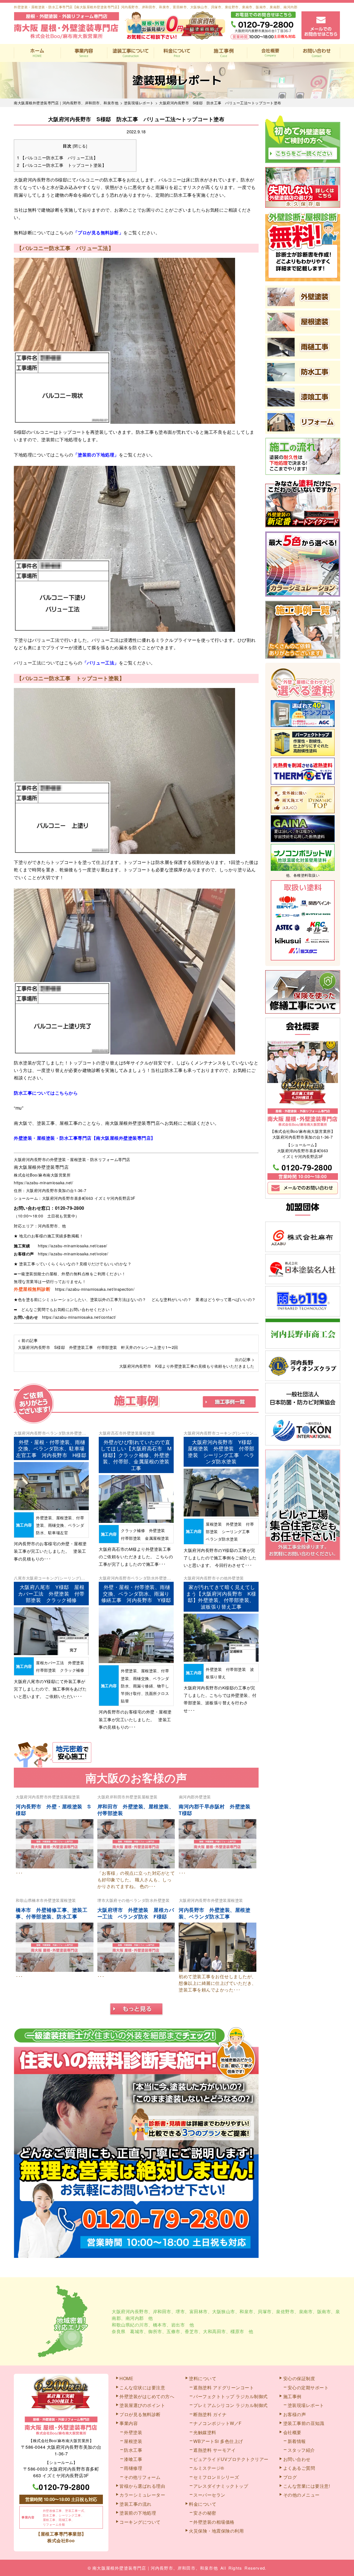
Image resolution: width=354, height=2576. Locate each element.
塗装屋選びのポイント (142, 2405)
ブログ (290, 2477)
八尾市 (20, 1578)
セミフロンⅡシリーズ (216, 2477)
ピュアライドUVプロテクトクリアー (231, 2459)
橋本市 (38, 1900)
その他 (222, 1578)
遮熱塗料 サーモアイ (214, 2450)
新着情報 (297, 2441)
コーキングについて (140, 2522)
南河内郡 (187, 1797)
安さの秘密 (205, 2513)
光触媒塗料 (205, 2432)
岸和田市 (118, 1797)
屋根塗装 (147, 1433)
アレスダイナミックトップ (221, 2486)
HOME (37, 53)
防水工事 (133, 2450)
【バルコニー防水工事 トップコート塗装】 (62, 165)
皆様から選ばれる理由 (142, 2486)
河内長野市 (36, 1433)
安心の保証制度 (299, 2378)
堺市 (101, 1900)
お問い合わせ (317, 53)
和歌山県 (24, 1900)
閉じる (80, 146)
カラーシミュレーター (142, 2495)
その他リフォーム (142, 2477)
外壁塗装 (78, 1433)
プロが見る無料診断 (140, 2414)
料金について (177, 53)
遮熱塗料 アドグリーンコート (224, 2387)
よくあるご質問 (299, 2468)
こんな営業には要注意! (307, 2486)
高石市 (117, 1433)
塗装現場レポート (306, 2405)
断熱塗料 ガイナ (210, 2414)
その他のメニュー (301, 2495)
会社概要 (270, 53)
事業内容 (84, 53)
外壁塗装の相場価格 (214, 2522)
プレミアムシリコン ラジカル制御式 (231, 2405)
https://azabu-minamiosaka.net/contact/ (79, 1317)
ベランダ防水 (58, 1433)
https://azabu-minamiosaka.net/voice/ (73, 1254)
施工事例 (224, 53)
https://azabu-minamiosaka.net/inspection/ (95, 1289)
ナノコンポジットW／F (218, 2423)
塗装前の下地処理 (138, 2513)
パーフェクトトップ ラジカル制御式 (231, 2396)
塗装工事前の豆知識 (304, 2423)
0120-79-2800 (70, 1208)
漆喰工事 (133, 2459)
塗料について (203, 2378)
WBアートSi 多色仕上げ (218, 2441)
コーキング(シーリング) (59, 1578)
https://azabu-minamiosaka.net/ (43, 1183)
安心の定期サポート (308, 2387)
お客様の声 (295, 2414)
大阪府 (20, 1433)
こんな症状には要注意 (142, 2387)
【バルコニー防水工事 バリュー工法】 (57, 158)
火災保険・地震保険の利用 (216, 2531)
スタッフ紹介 (301, 2450)
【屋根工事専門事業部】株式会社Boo (61, 2537)
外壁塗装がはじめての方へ (147, 2396)
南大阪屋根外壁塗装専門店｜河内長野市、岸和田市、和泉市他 (155, 2568)
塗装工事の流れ (130, 53)
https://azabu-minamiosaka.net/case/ (73, 1246)
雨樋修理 (133, 2468)
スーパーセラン (209, 2495)
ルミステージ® (209, 2468)
